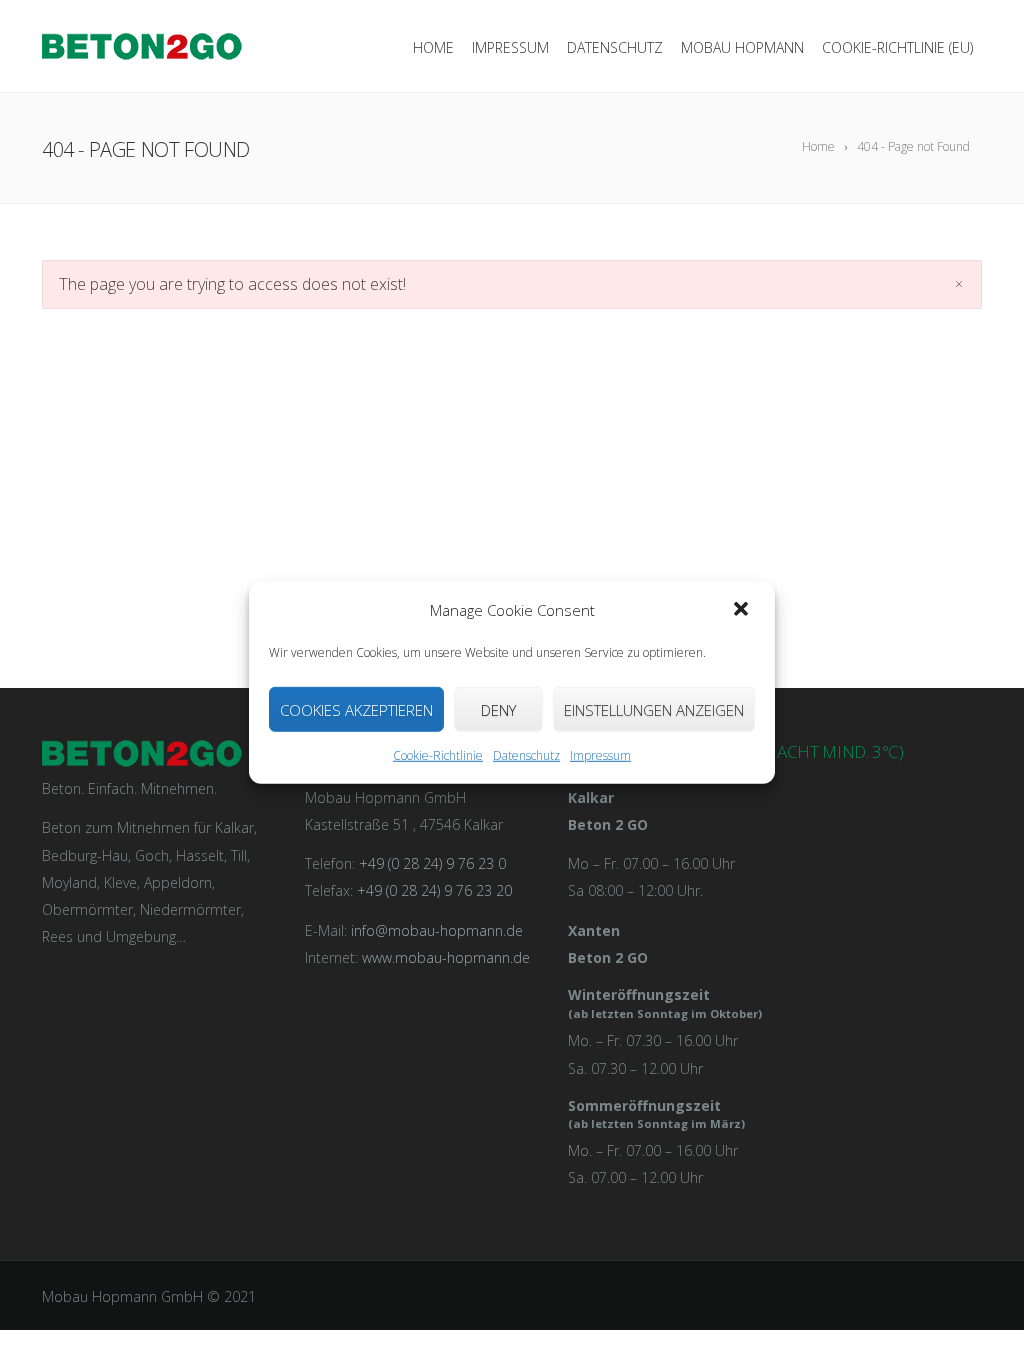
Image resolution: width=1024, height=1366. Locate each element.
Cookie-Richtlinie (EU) (897, 47)
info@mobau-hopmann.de (437, 930)
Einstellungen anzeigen (654, 710)
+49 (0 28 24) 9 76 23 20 (434, 890)
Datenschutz (526, 755)
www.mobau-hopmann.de (446, 957)
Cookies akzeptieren (356, 710)
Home (433, 47)
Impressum (600, 755)
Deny (498, 710)
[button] (743, 610)
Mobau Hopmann (742, 47)
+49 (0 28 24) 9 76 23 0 (432, 863)
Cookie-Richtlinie (438, 755)
